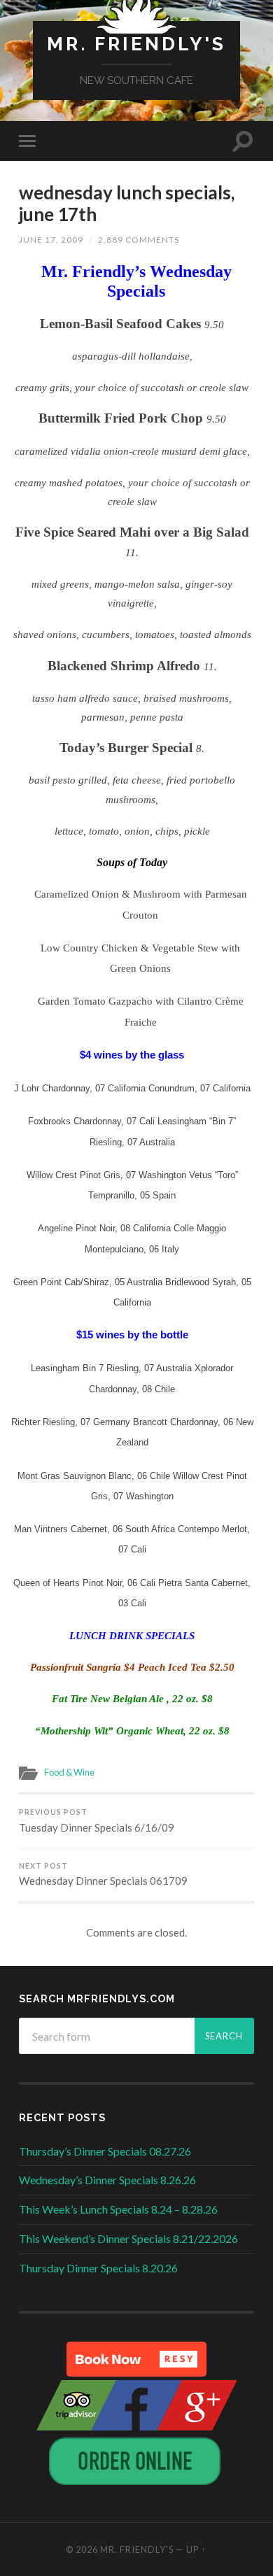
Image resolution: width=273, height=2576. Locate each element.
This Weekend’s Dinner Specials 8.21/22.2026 (128, 2238)
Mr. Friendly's (136, 44)
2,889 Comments (139, 240)
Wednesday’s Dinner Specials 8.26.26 (107, 2180)
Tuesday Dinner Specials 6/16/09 (97, 1821)
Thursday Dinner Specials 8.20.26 (98, 2268)
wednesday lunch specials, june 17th (127, 204)
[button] (136, 2359)
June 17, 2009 (51, 240)
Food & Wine (69, 1772)
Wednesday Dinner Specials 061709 (103, 1875)
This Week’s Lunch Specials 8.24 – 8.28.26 (118, 2209)
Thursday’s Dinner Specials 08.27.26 (105, 2151)
